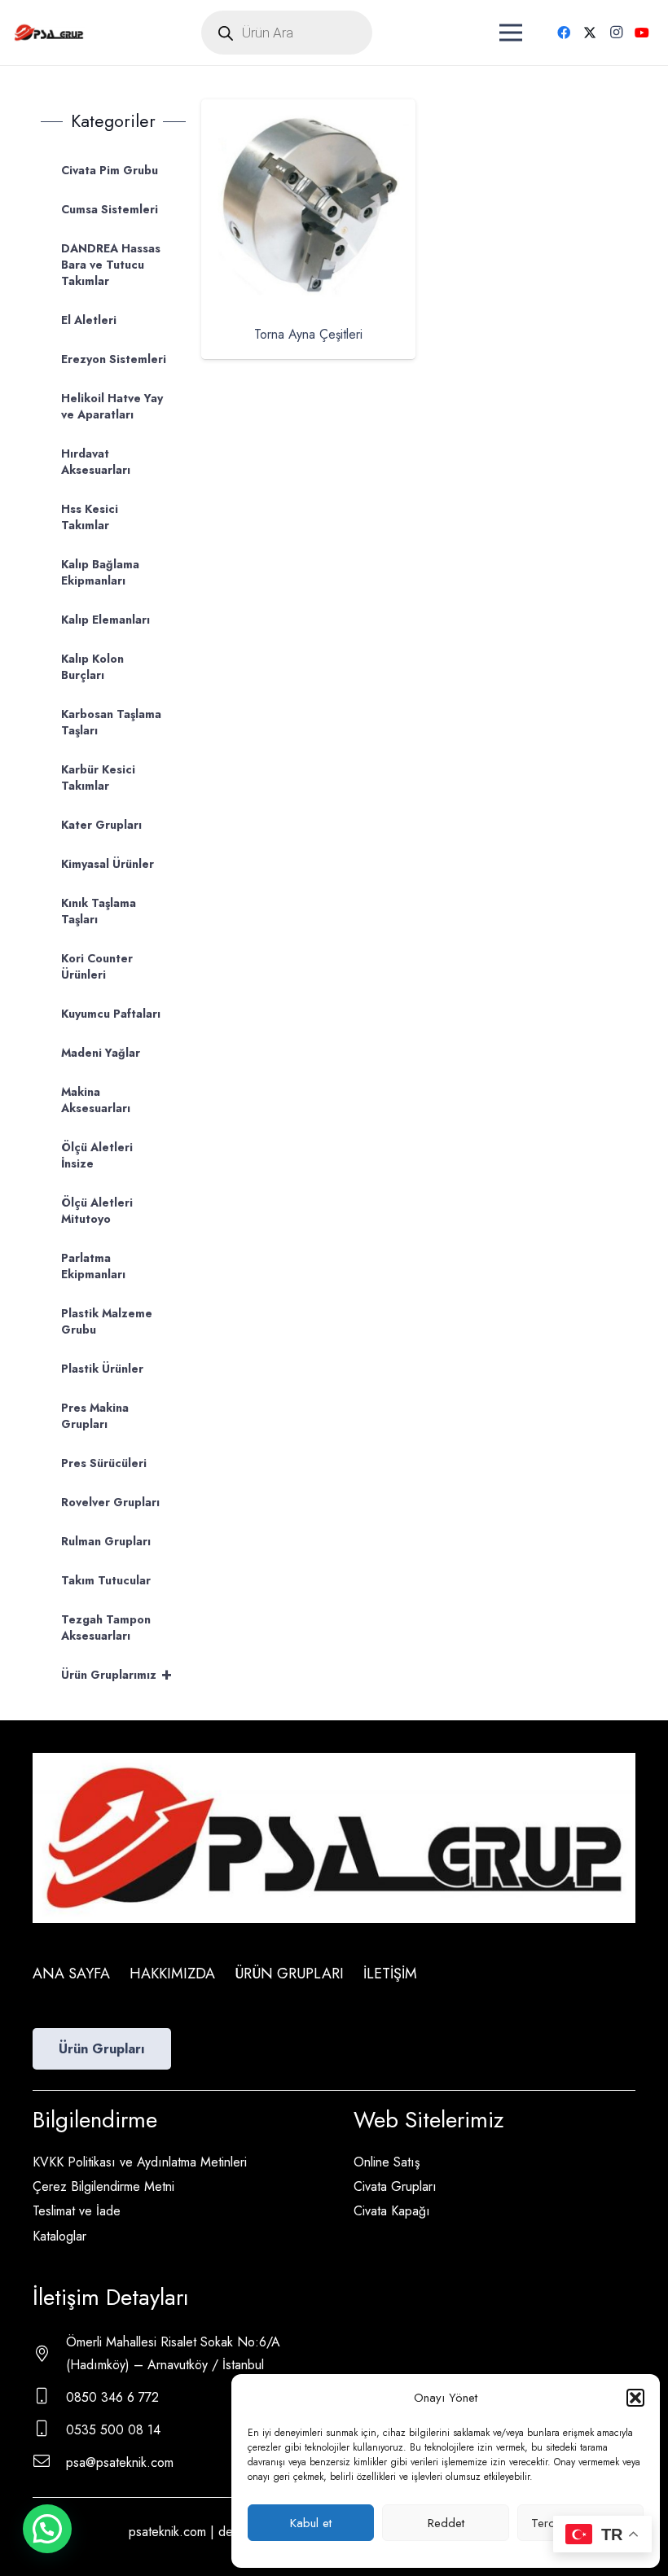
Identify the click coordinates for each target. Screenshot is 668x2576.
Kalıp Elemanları (105, 620)
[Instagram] (616, 33)
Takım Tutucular (106, 1580)
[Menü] (511, 33)
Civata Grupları (395, 2186)
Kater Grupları (101, 825)
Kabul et (311, 2523)
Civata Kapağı (392, 2211)
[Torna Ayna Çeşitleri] (308, 110)
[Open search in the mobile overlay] (287, 33)
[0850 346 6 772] (49, 2398)
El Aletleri (89, 320)
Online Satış (387, 2162)
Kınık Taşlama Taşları (99, 911)
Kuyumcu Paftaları (111, 1014)
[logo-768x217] (49, 33)
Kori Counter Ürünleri (97, 966)
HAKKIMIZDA (172, 1974)
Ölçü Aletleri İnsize (97, 1155)
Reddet (446, 2523)
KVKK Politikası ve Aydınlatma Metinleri (140, 2162)
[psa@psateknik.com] (49, 2463)
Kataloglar (59, 2236)
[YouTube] (642, 33)
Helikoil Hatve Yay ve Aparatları (112, 406)
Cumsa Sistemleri (110, 209)
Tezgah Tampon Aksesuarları (106, 1628)
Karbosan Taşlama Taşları (111, 722)
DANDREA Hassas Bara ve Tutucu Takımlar (111, 265)
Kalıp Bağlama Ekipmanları (100, 572)
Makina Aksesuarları (96, 1100)
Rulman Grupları (106, 1541)
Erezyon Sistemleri (114, 359)
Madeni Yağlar (101, 1053)
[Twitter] (590, 33)
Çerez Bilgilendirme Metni (103, 2186)
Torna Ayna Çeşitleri (308, 334)
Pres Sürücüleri (104, 1463)
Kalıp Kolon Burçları (92, 667)
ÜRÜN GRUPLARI (289, 1974)
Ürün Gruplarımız (116, 1674)
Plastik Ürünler (102, 1369)
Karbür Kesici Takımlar (98, 778)
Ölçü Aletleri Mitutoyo (97, 1211)
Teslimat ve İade (77, 2211)
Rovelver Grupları (110, 1502)
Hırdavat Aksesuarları (96, 462)
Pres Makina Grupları (95, 1416)
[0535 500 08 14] (49, 2430)
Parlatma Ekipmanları (93, 1266)
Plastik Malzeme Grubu (107, 1321)
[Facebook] (564, 33)
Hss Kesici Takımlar (90, 517)
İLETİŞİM (390, 1974)
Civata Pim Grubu (110, 170)
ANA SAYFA (71, 1974)
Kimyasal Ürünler (108, 864)
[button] (635, 2398)
